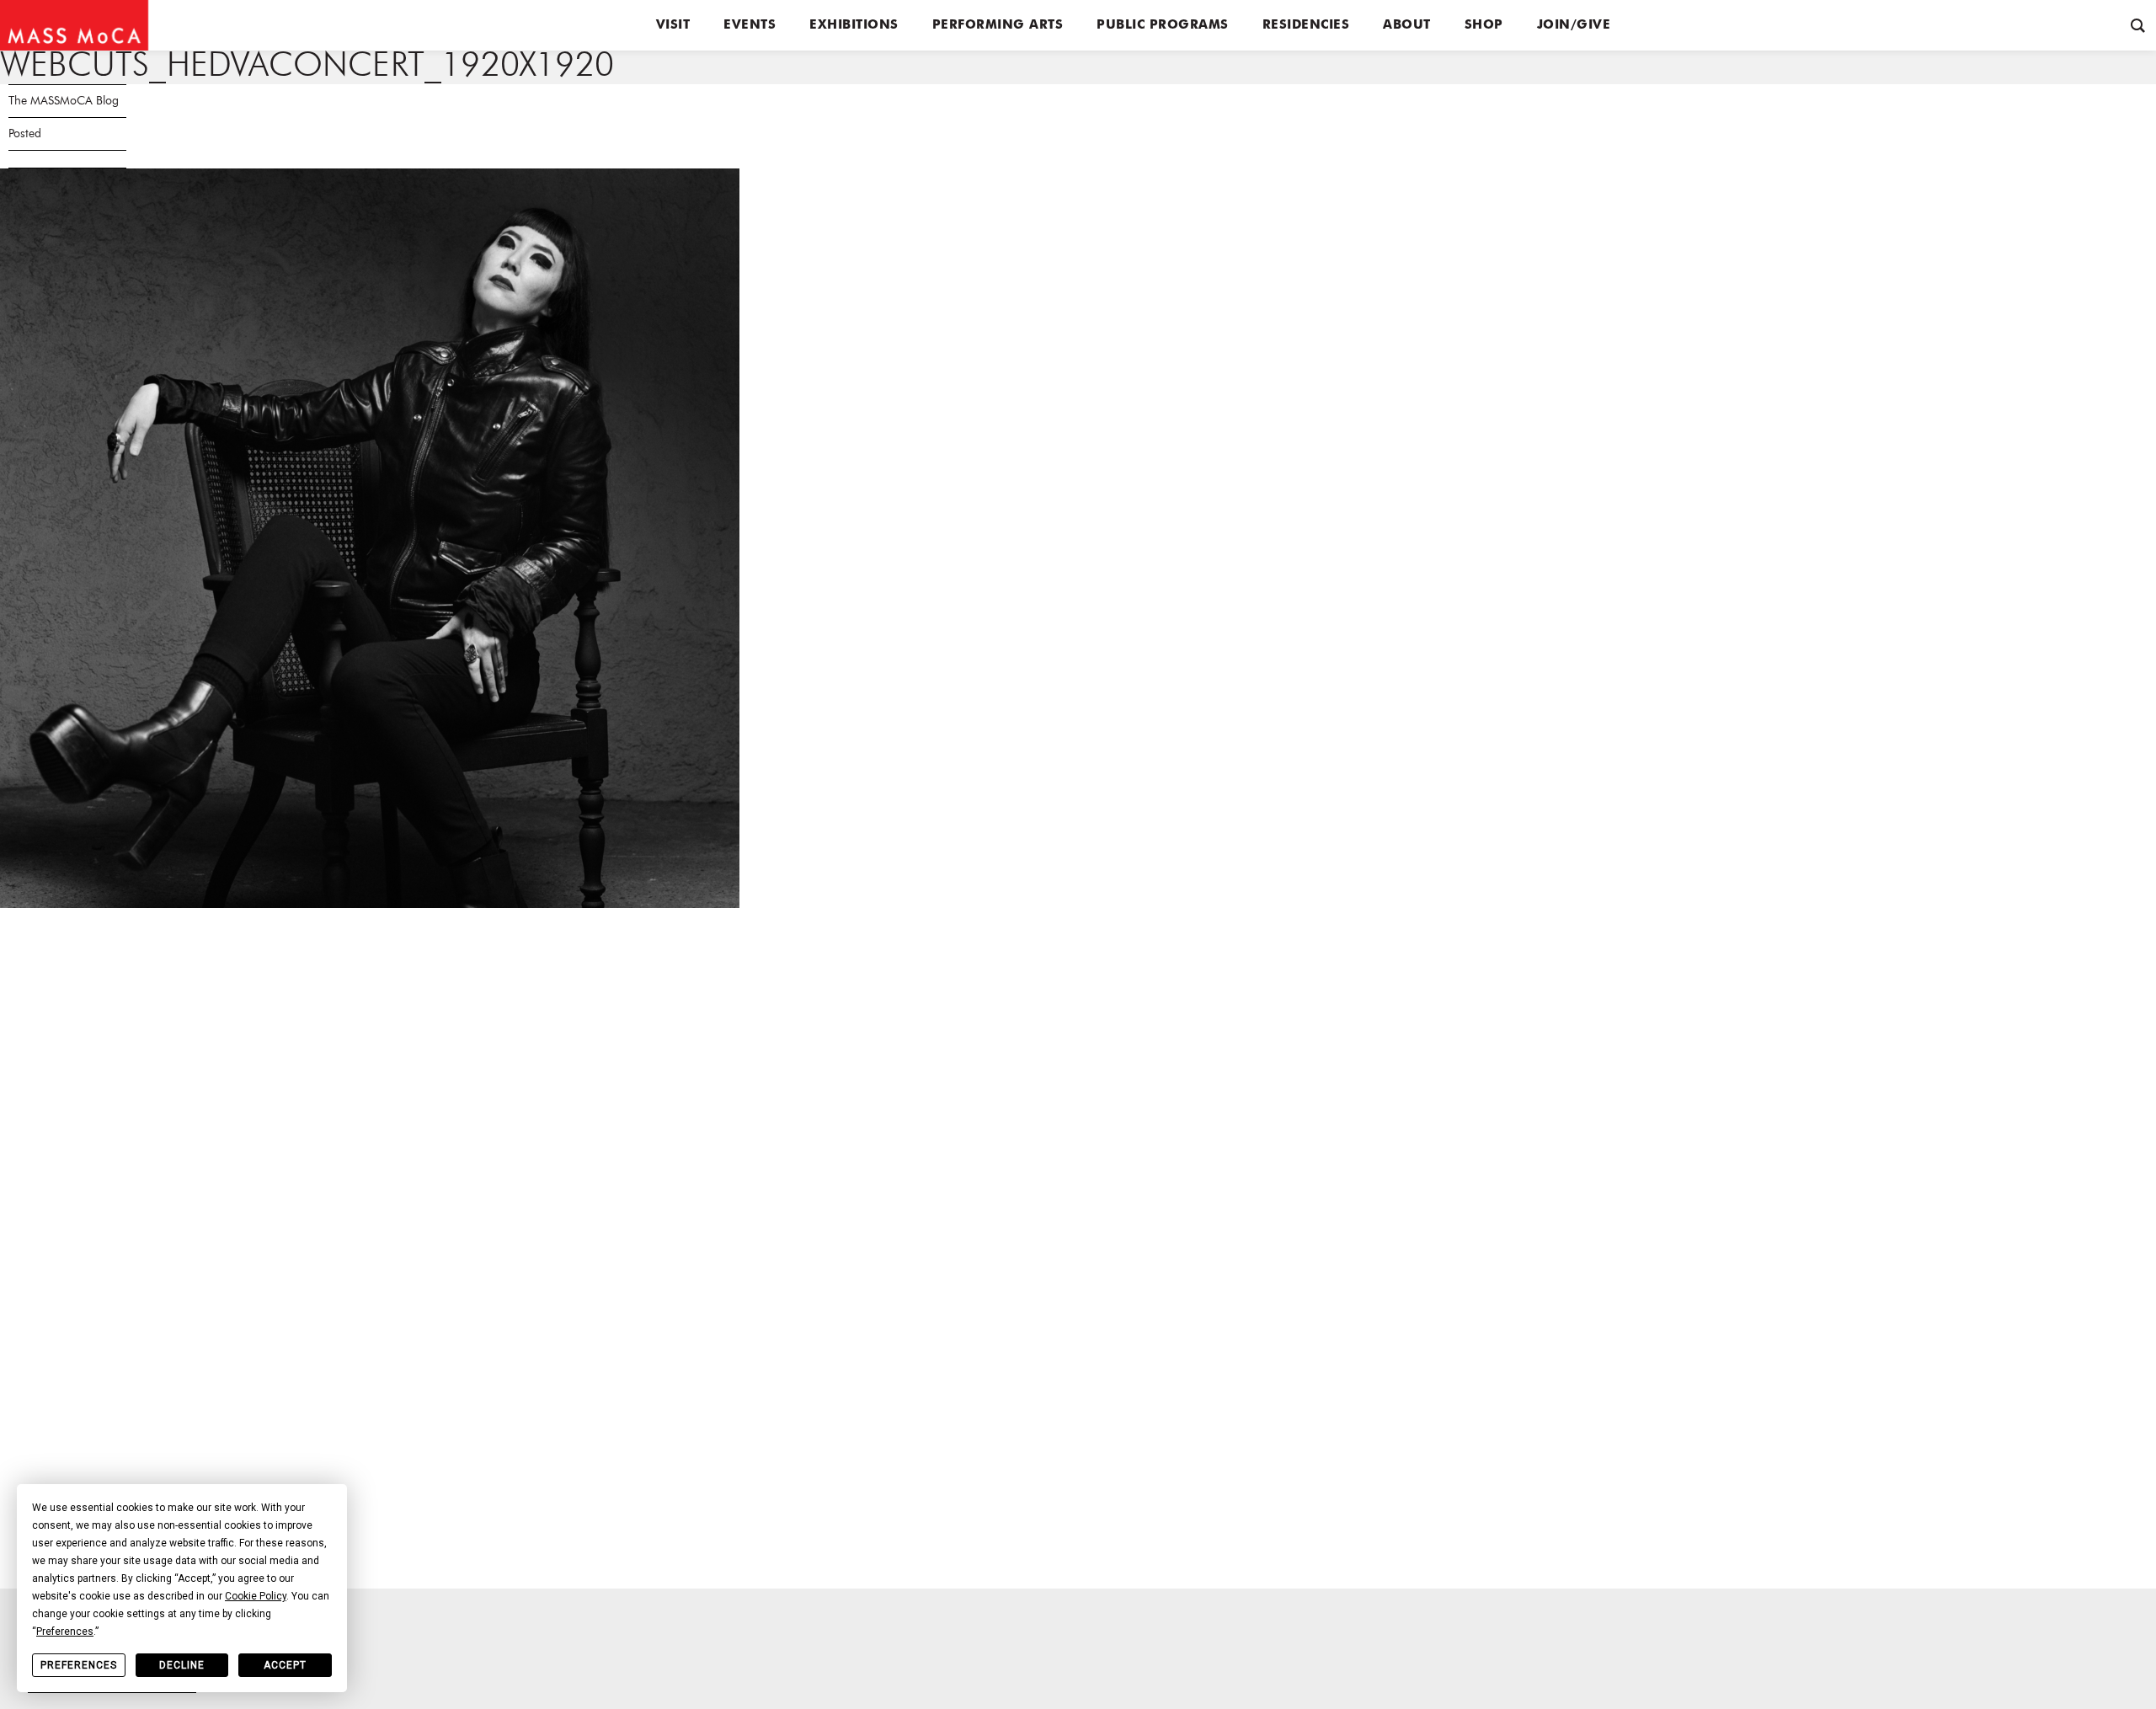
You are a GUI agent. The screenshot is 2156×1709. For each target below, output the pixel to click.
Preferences (79, 1665)
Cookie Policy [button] (256, 1596)
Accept (285, 1665)
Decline (182, 1665)
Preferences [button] (65, 1632)
